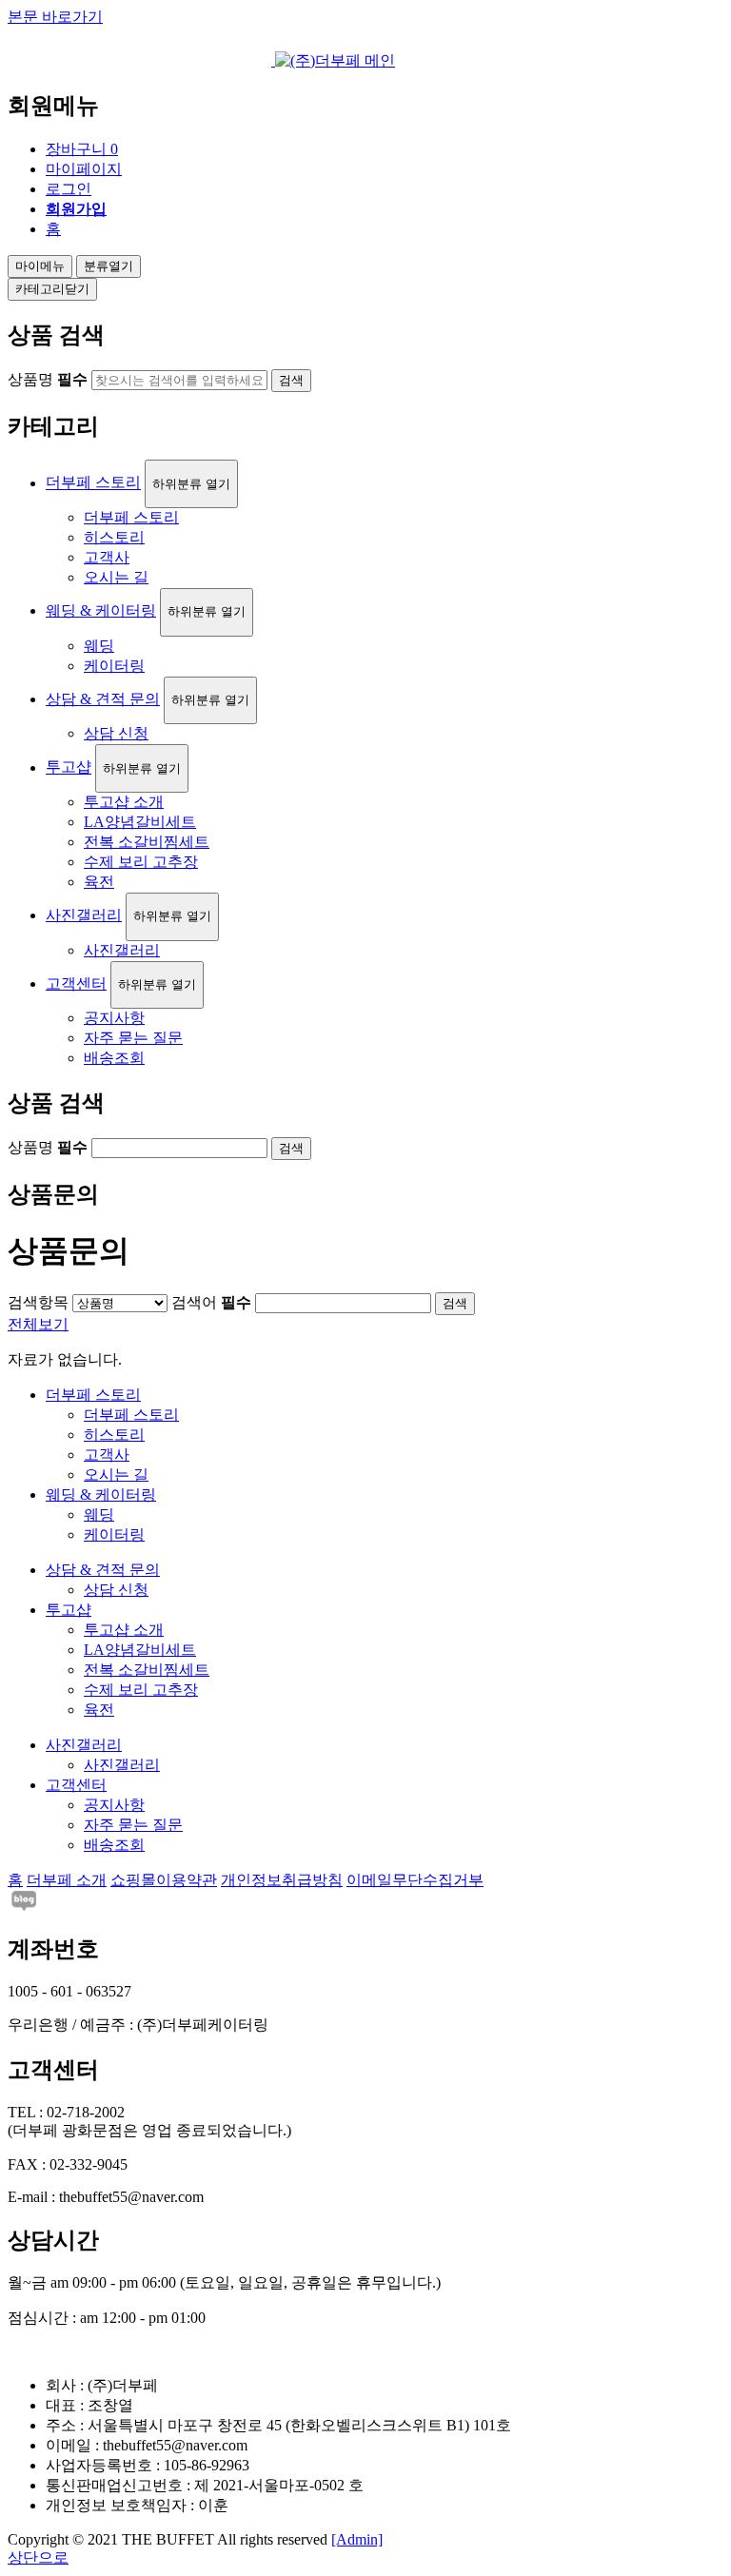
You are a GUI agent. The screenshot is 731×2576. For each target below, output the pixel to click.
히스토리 (114, 537)
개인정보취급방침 (282, 1880)
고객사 (107, 557)
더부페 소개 (67, 1880)
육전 (99, 882)
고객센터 (76, 983)
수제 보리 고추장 (141, 862)
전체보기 (38, 1324)
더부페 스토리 (93, 483)
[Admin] (357, 2539)
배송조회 (114, 1058)
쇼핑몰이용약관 (164, 1880)
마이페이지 (84, 169)
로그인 (69, 189)
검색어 (211, 1302)
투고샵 (69, 767)
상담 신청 (116, 733)
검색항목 (38, 1302)
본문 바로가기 (55, 17)
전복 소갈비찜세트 (147, 842)
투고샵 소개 (124, 802)
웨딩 (99, 646)
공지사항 (114, 1018)
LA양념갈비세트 (140, 822)
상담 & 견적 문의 (103, 699)
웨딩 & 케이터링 (101, 610)
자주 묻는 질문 (133, 1038)
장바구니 (82, 149)
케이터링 (114, 666)
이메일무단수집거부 (415, 1880)
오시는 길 (116, 577)
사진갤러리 (84, 915)
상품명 (48, 379)
